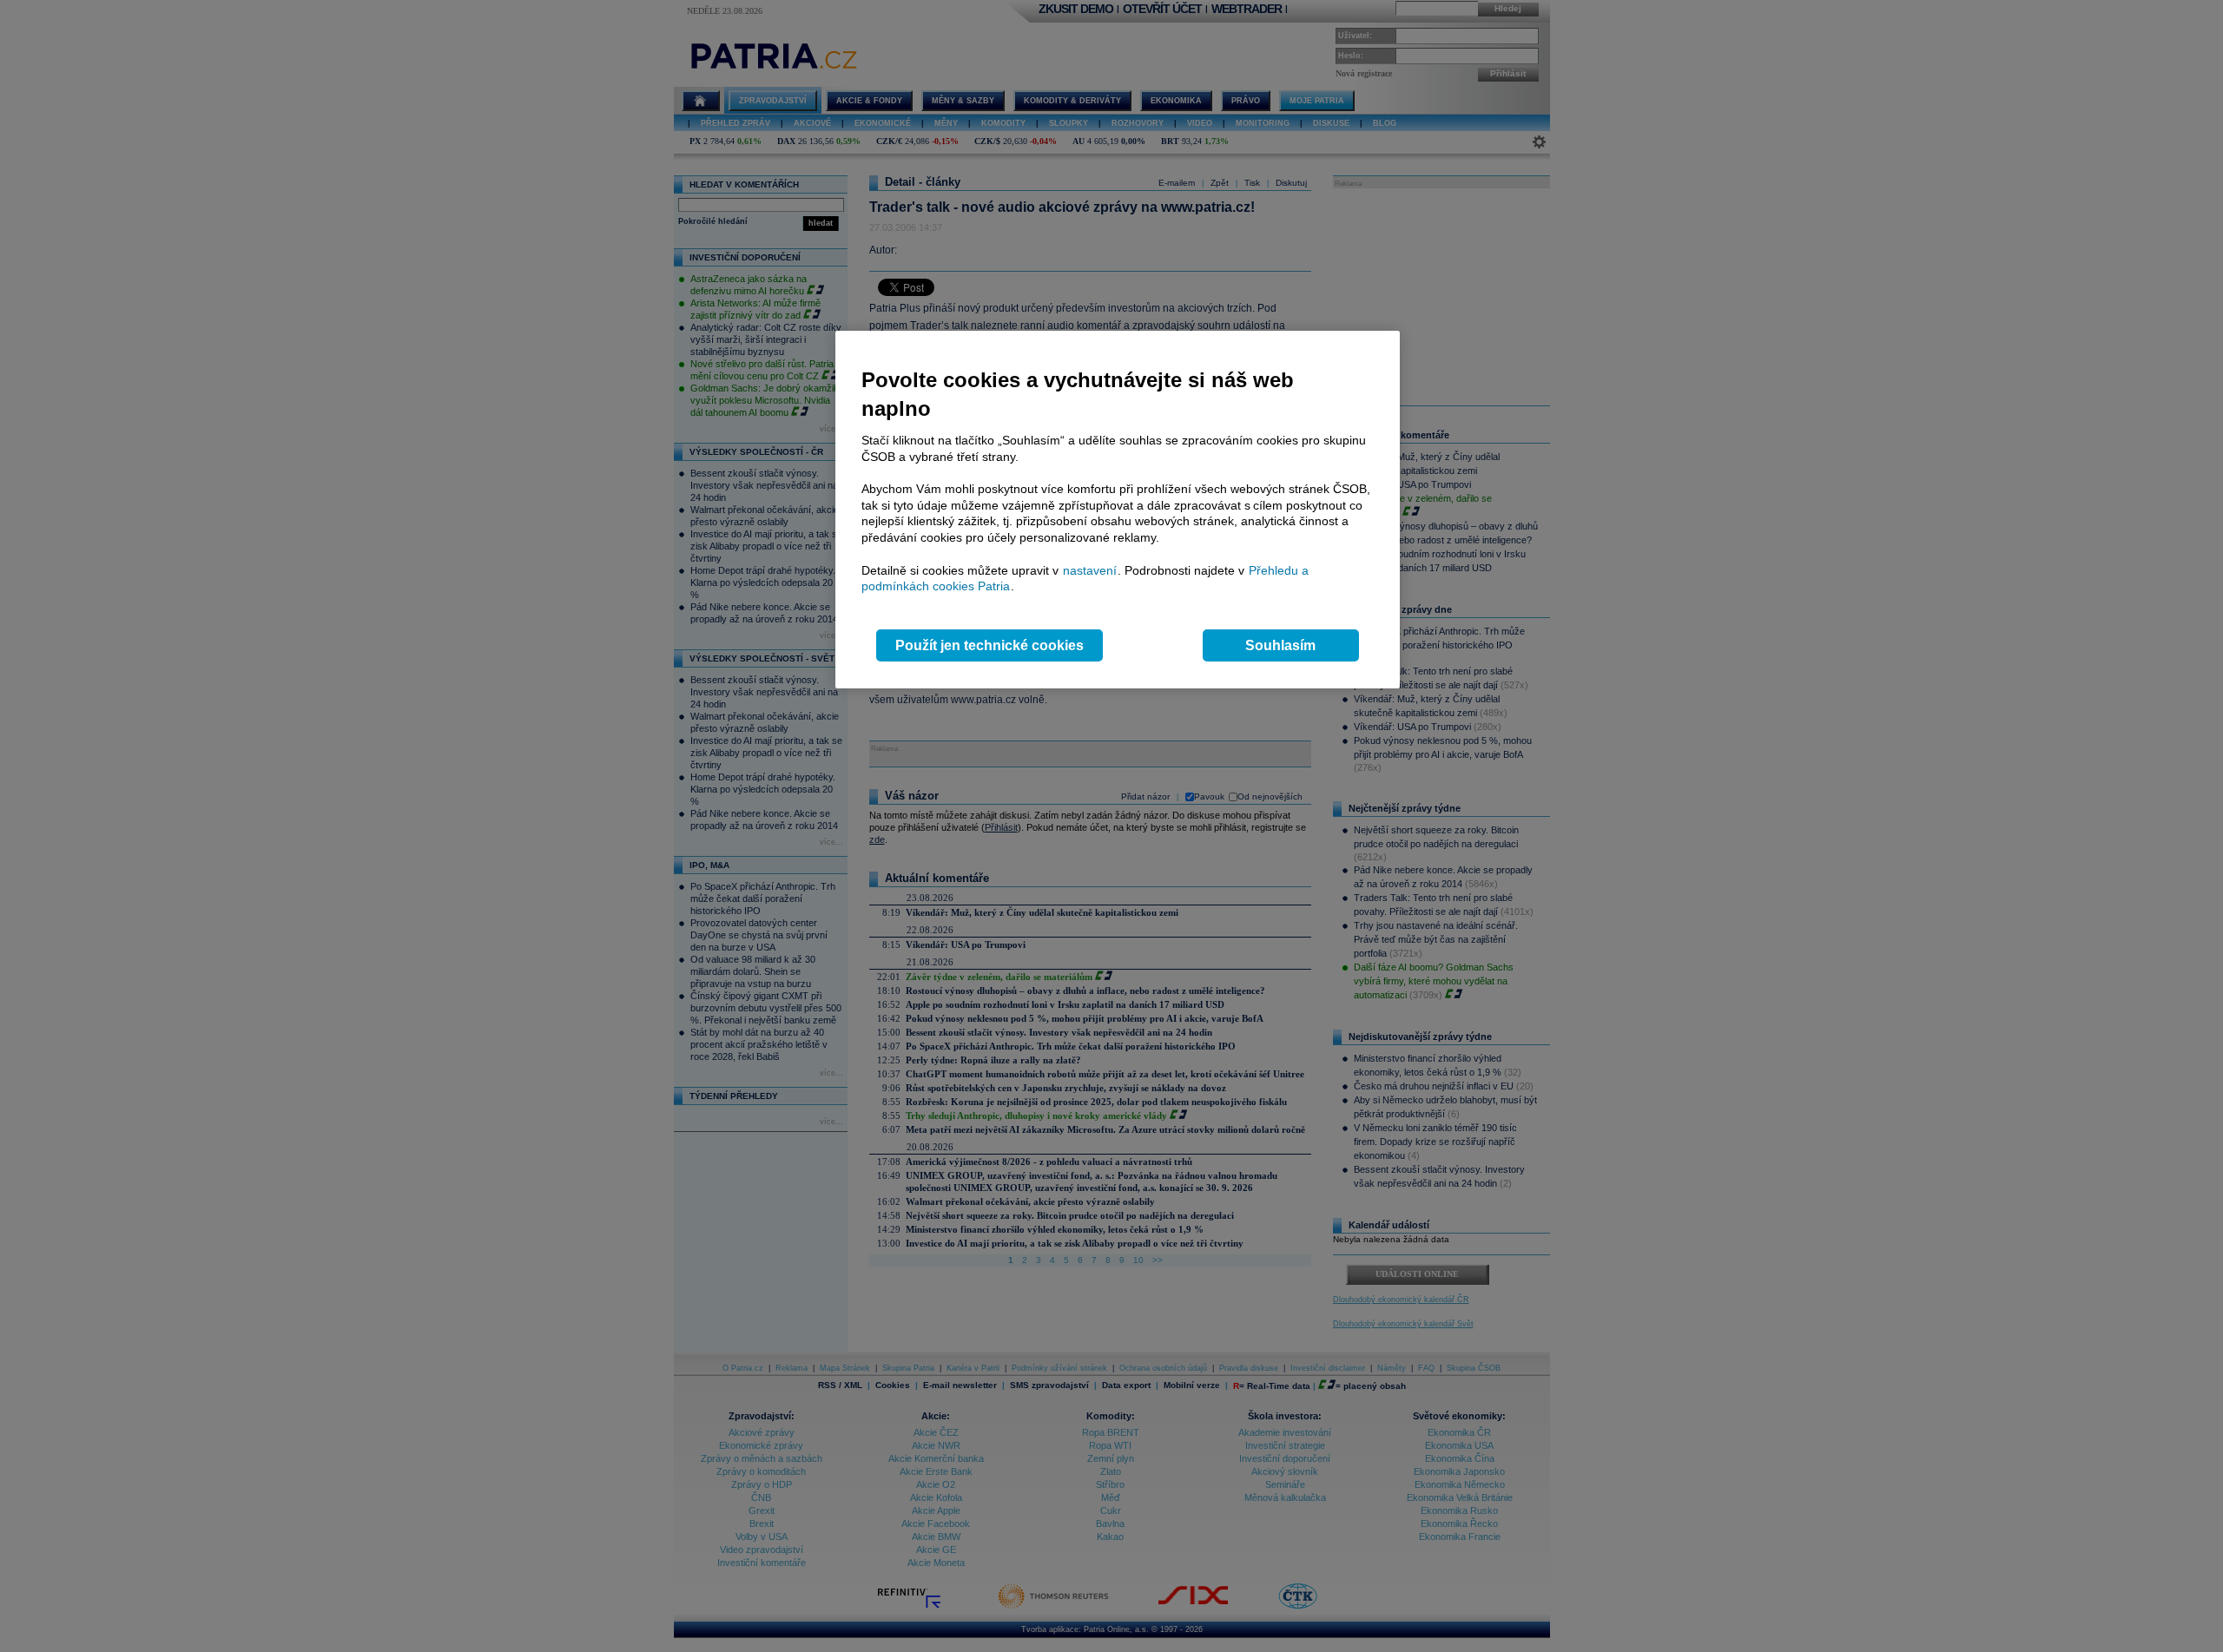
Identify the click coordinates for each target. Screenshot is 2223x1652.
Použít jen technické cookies (989, 645)
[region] (1118, 510)
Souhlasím (1280, 645)
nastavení (1090, 570)
